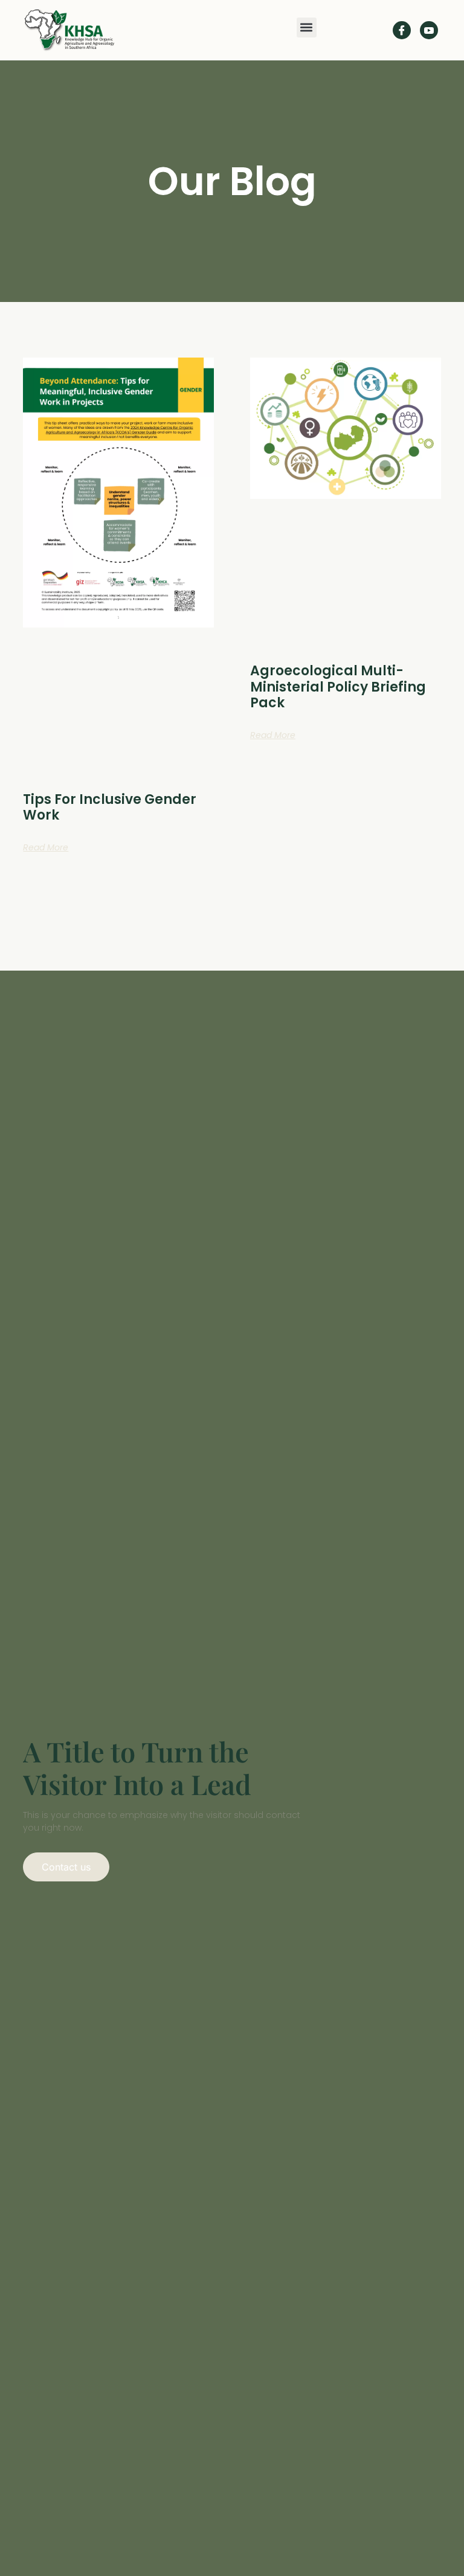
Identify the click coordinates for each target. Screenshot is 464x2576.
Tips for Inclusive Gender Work (110, 807)
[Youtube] (429, 30)
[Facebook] (402, 30)
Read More (46, 847)
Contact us (66, 1867)
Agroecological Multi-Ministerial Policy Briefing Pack (338, 687)
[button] (307, 27)
